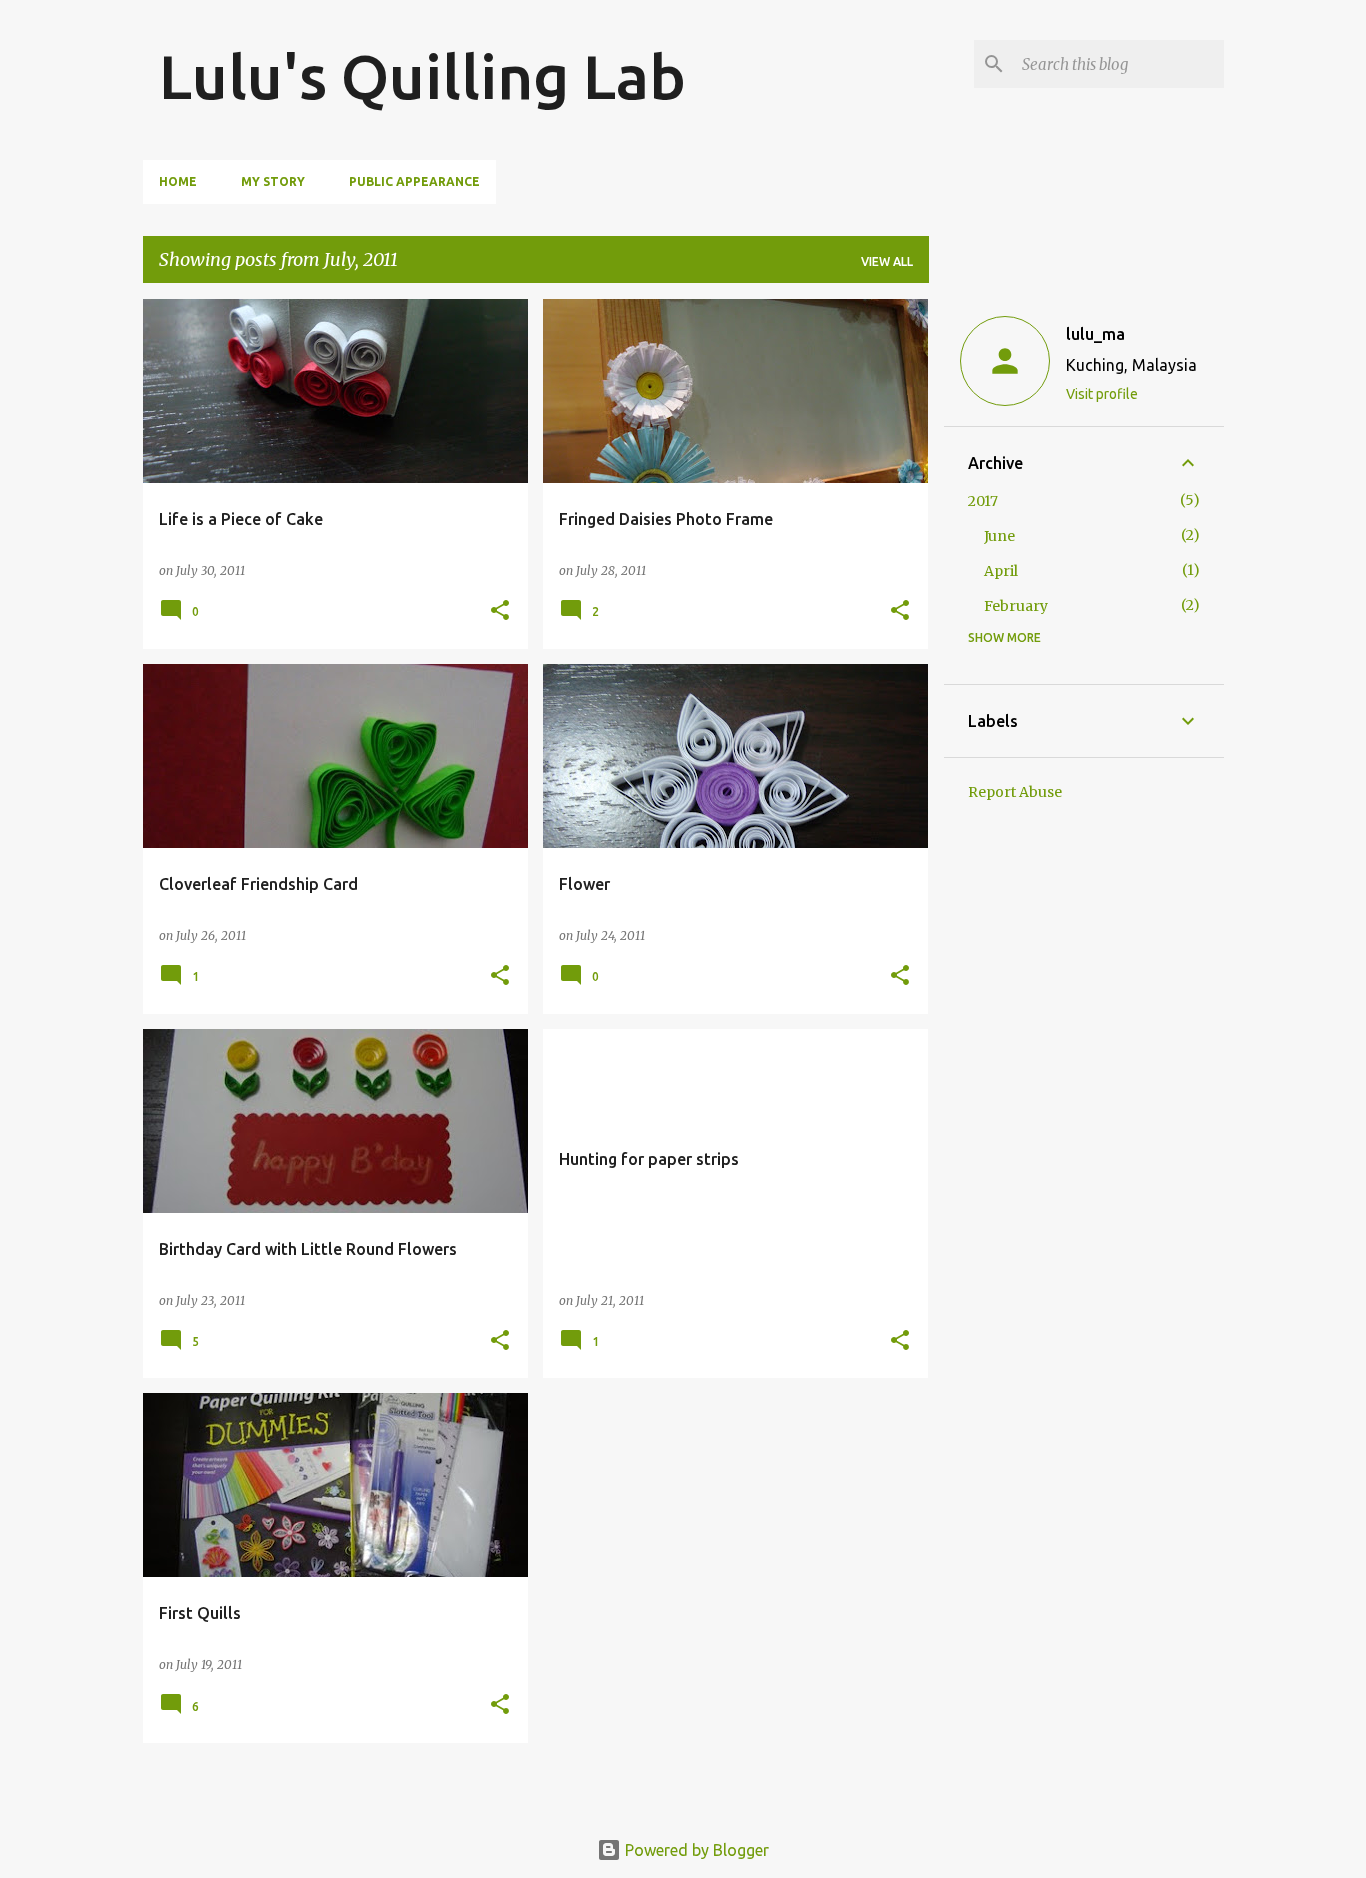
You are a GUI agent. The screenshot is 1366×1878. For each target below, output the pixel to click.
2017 (983, 501)
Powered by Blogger (695, 1850)
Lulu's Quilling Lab (422, 76)
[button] (500, 611)
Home (178, 181)
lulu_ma (1095, 334)
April (1001, 571)
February (1016, 606)
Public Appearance (414, 181)
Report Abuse (1015, 792)
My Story (273, 181)
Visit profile (1102, 394)
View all (887, 261)
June (999, 536)
